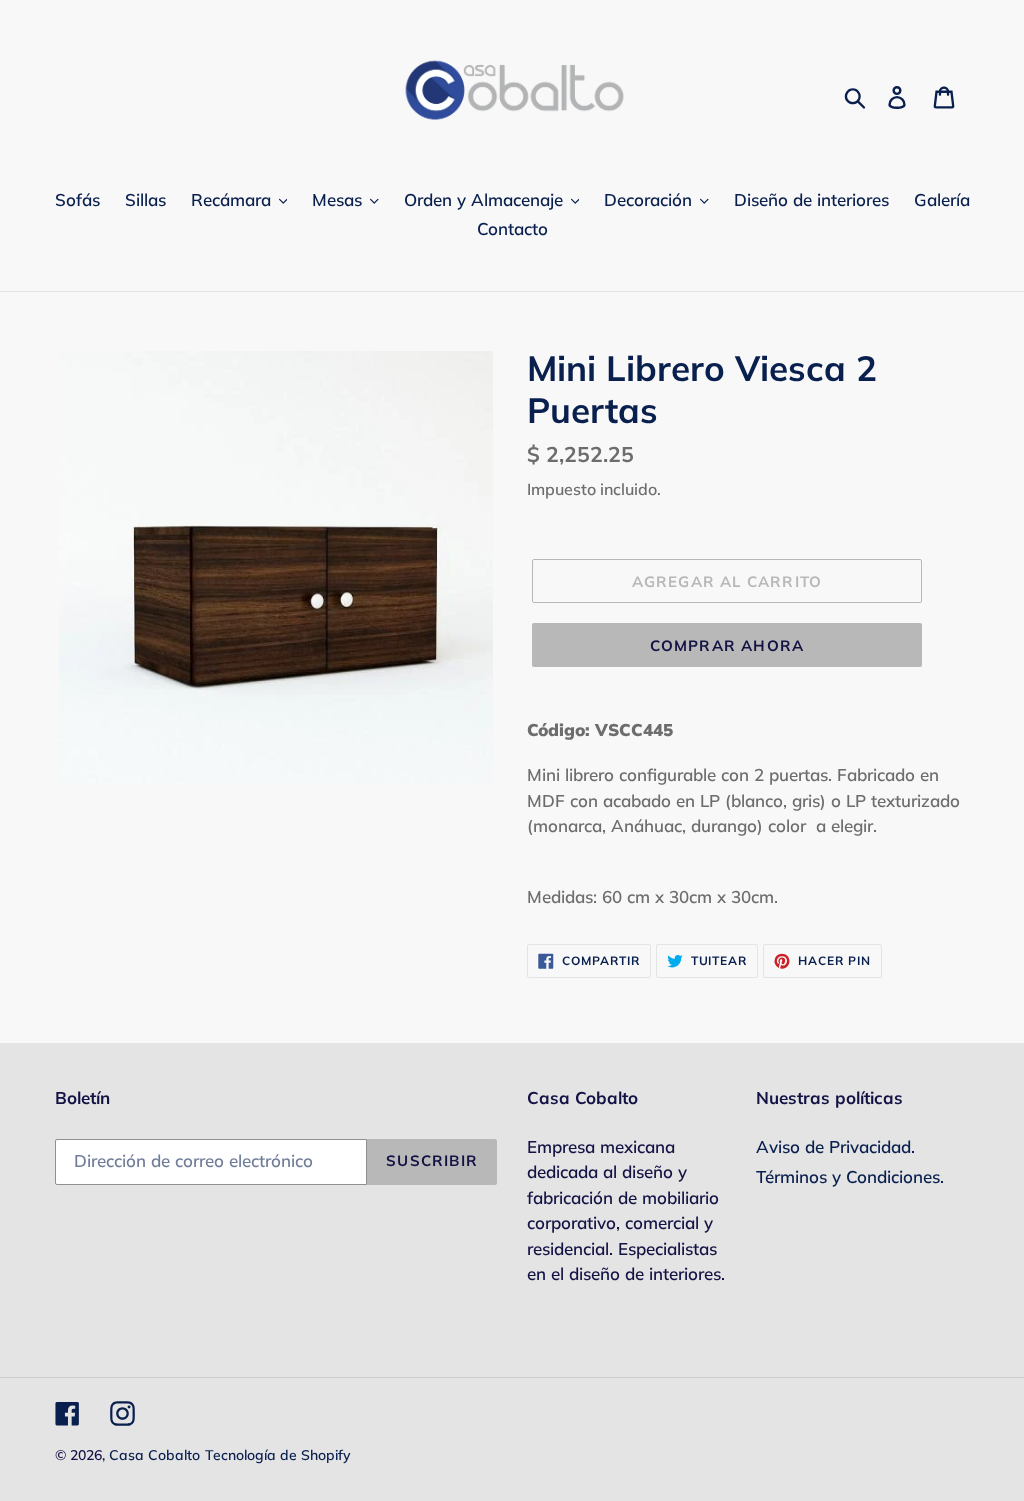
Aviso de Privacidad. (835, 1146)
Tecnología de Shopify (278, 1455)
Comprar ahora (727, 645)
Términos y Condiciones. (850, 1176)
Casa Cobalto (154, 1455)
